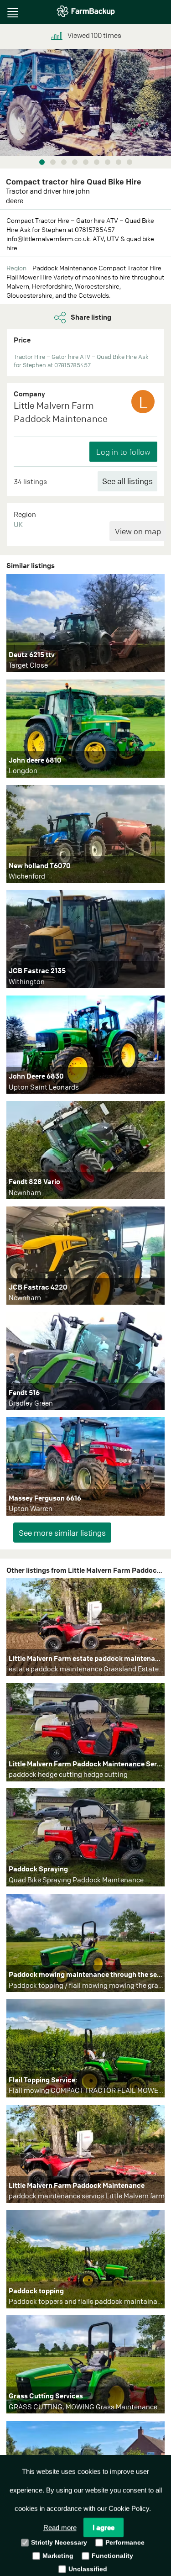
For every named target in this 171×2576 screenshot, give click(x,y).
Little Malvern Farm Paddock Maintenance (61, 412)
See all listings (127, 481)
